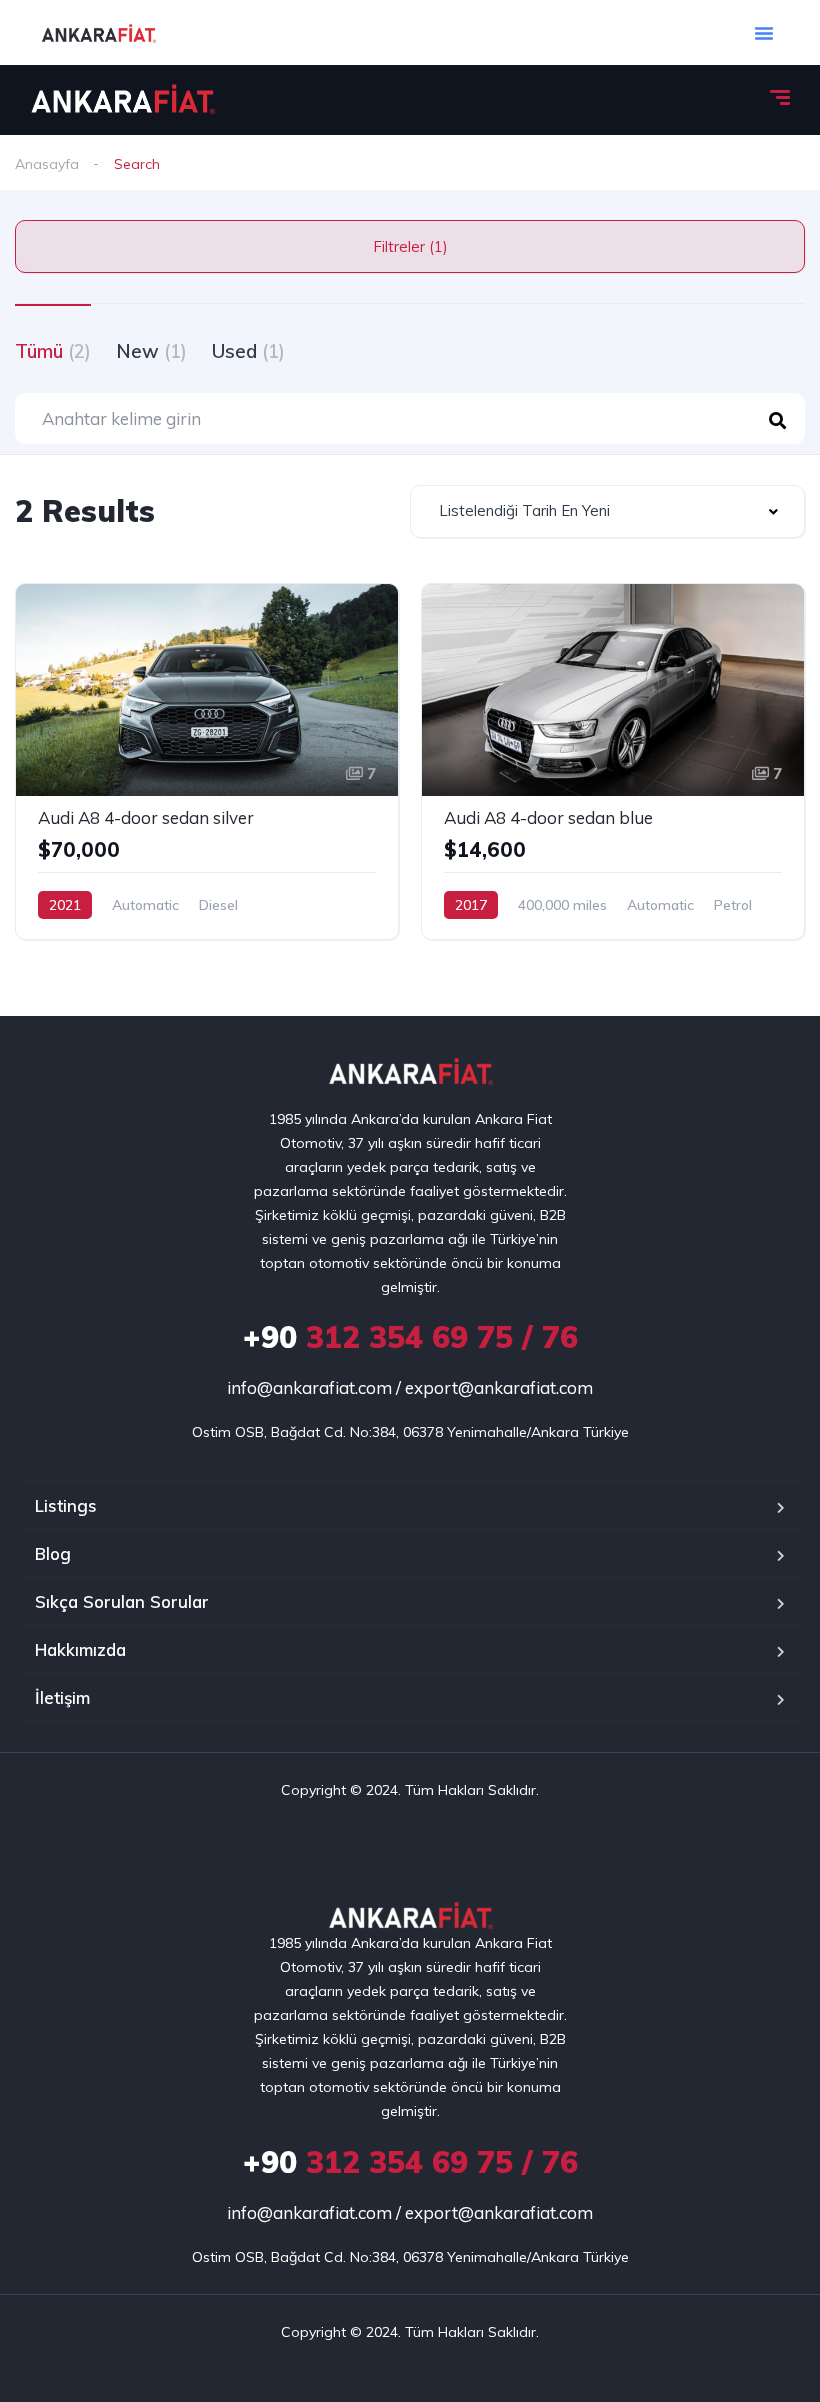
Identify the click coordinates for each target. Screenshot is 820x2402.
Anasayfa (47, 164)
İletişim (62, 1697)
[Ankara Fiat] (122, 100)
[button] (764, 33)
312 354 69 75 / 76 (410, 1337)
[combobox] (607, 511)
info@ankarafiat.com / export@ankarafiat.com (410, 1387)
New (151, 351)
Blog (53, 1553)
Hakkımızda (80, 1649)
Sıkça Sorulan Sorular (122, 1601)
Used (248, 351)
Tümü (53, 351)
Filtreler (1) (410, 246)
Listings (66, 1505)
